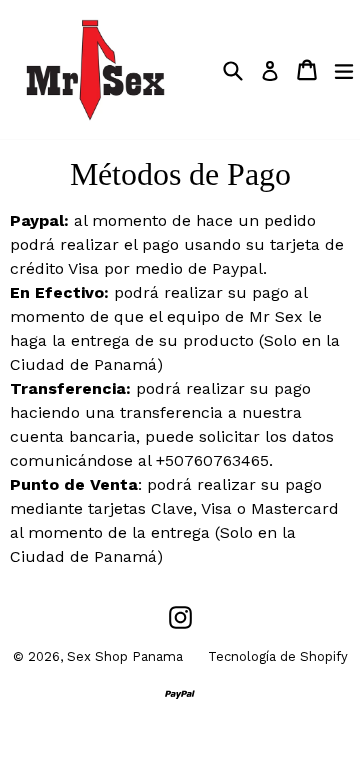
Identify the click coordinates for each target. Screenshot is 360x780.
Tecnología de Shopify (278, 656)
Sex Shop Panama (125, 656)
